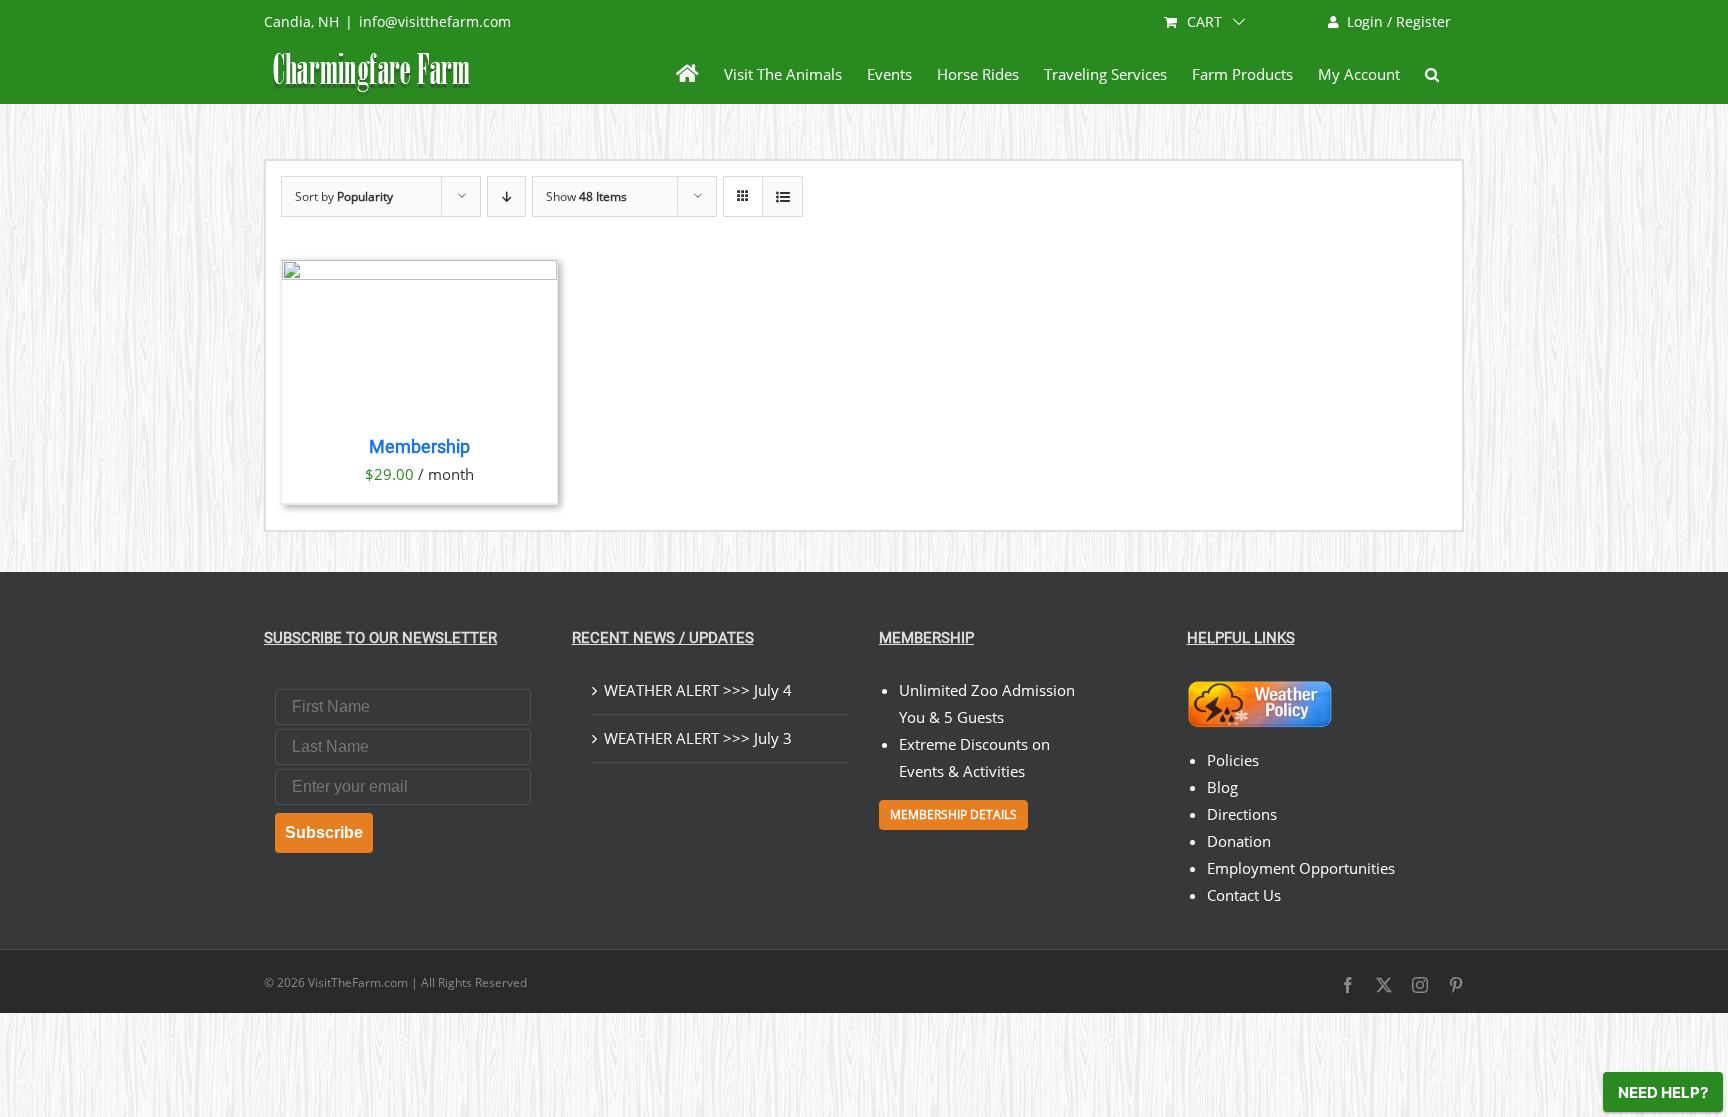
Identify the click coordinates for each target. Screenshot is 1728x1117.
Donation (1239, 841)
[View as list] (782, 196)
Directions (1242, 814)
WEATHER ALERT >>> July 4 (698, 690)
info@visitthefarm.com (435, 21)
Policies (1233, 760)
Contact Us (1244, 895)
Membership (419, 447)
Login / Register (1399, 21)
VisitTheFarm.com (358, 982)
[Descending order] (506, 196)
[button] (1432, 74)
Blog (1222, 787)
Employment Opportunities (1301, 868)
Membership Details (953, 814)
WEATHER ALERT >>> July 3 (698, 738)
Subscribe (324, 832)
